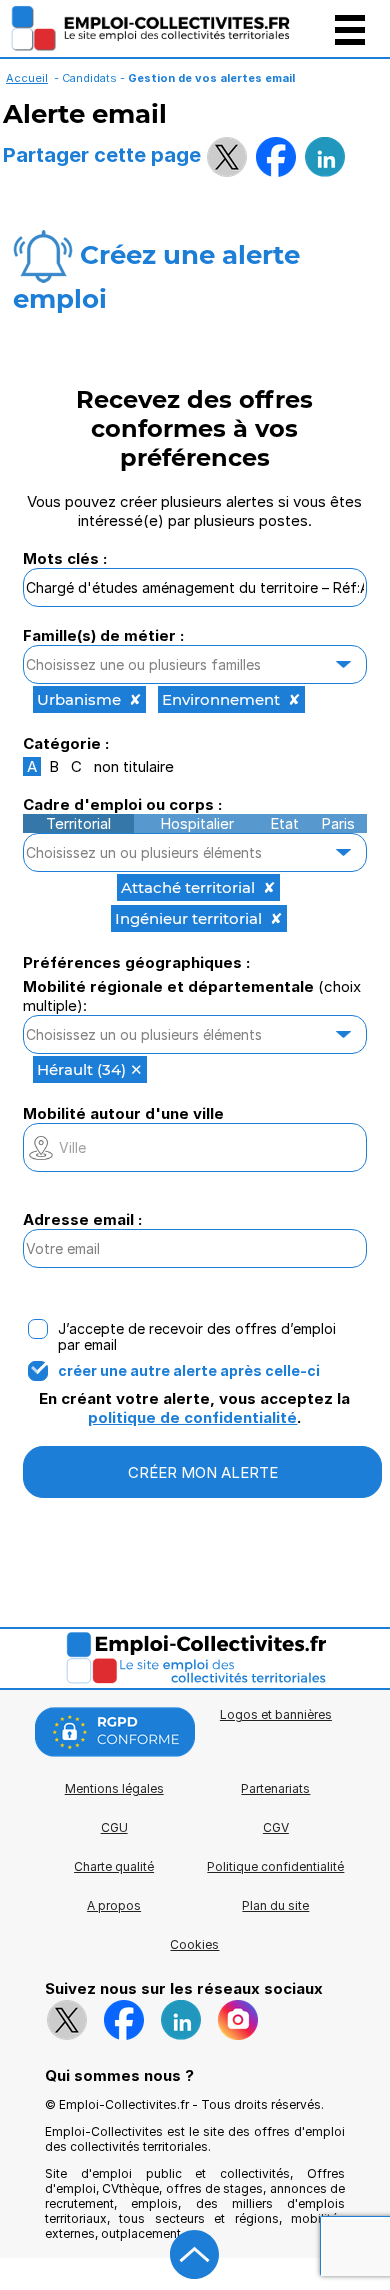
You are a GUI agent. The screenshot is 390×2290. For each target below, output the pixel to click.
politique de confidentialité (192, 1417)
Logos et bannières (276, 1714)
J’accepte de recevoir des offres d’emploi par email (197, 1337)
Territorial (78, 823)
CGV (276, 1827)
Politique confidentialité (275, 1866)
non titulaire (134, 766)
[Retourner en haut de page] (195, 2255)
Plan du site (275, 1905)
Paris (338, 823)
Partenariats (275, 1788)
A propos (114, 1905)
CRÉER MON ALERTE (203, 1472)
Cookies (194, 1944)
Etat (284, 823)
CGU (114, 1827)
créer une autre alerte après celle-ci (189, 1371)
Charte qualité (114, 1866)
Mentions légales (114, 1788)
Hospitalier (197, 823)
